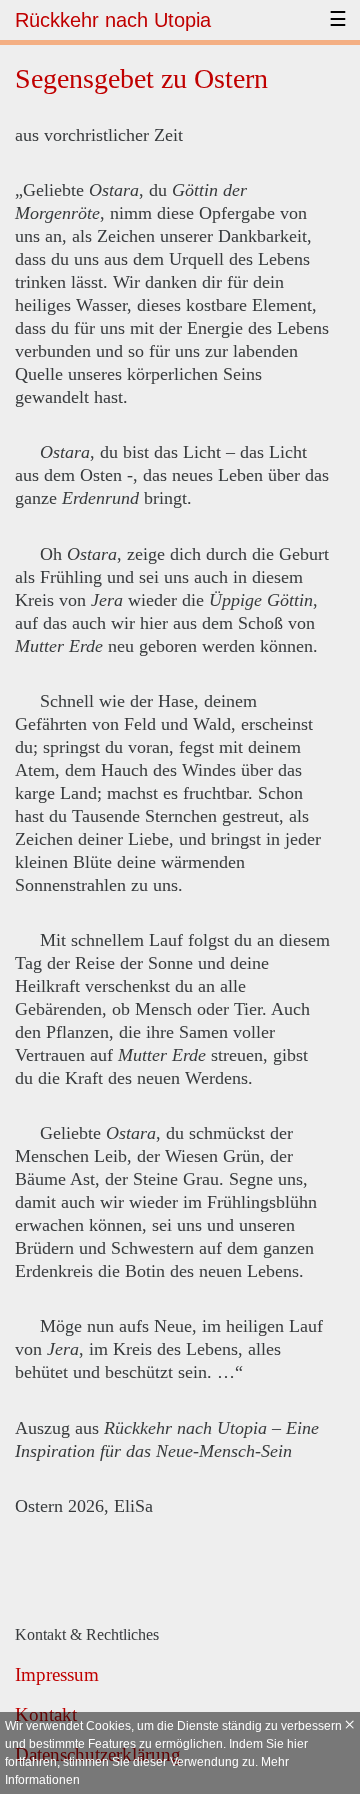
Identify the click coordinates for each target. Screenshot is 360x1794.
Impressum (57, 1674)
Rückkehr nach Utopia (113, 20)
